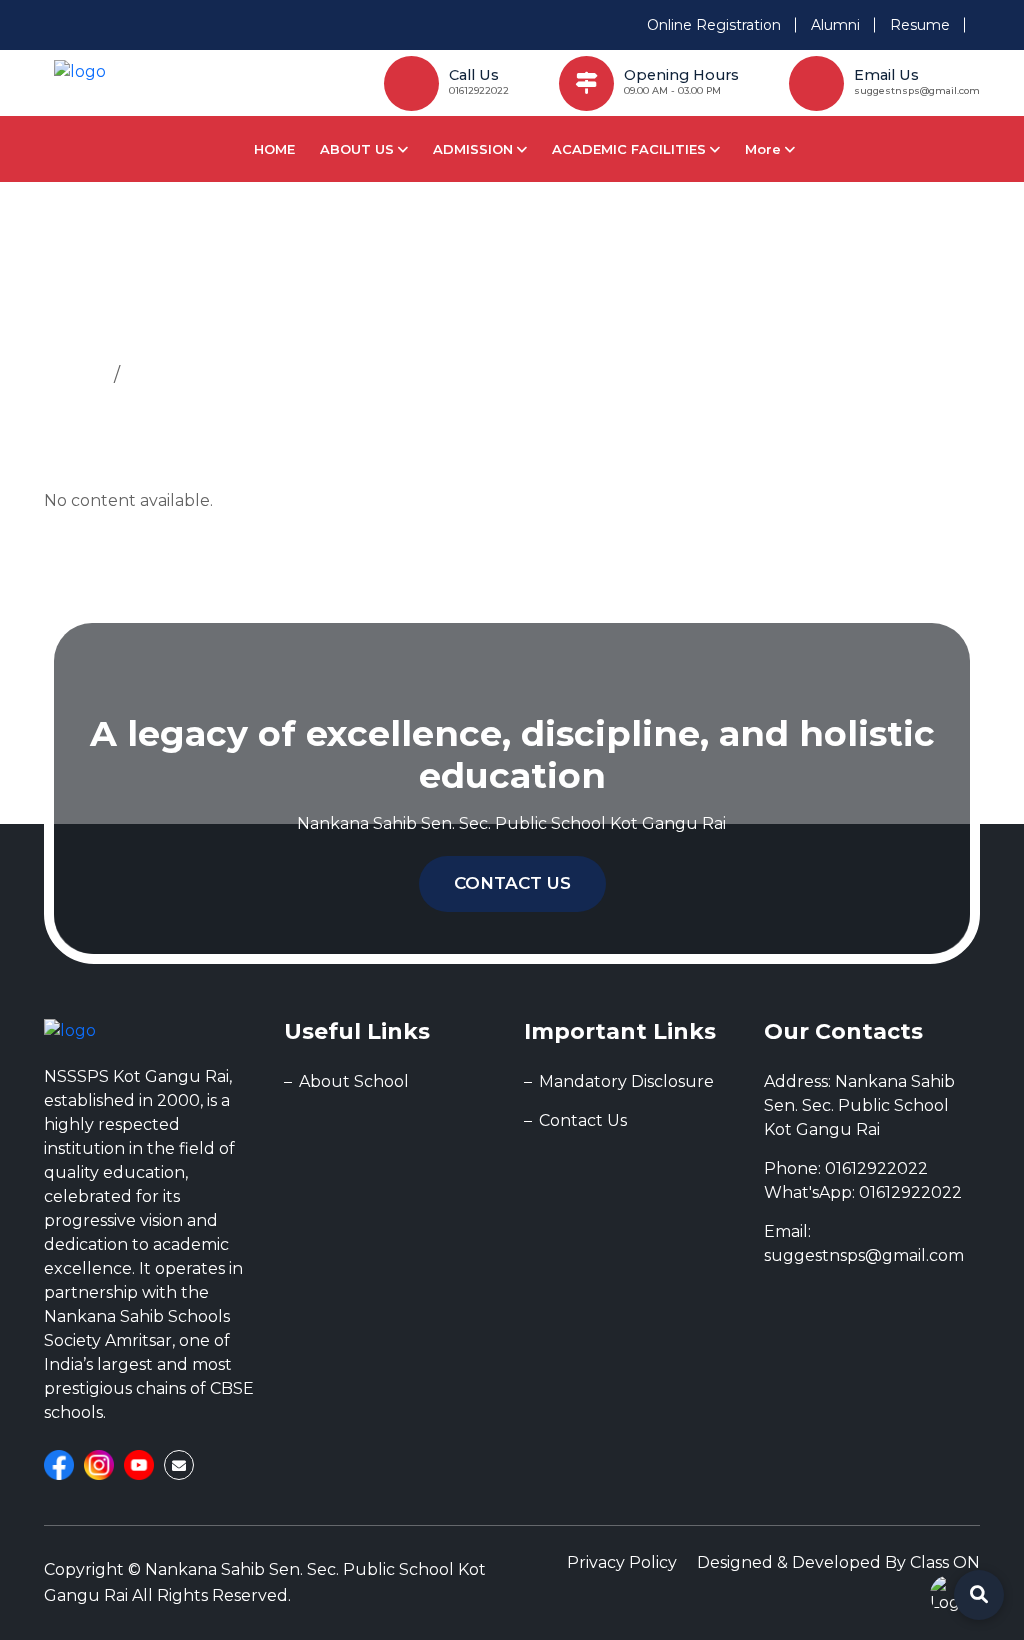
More (765, 149)
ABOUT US (359, 149)
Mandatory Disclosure (626, 1081)
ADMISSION (475, 149)
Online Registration (714, 25)
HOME (274, 149)
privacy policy (622, 1562)
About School (354, 1081)
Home (74, 375)
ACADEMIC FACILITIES (631, 149)
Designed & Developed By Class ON (838, 1562)
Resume (920, 25)
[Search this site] (979, 1595)
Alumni (835, 25)
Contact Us (512, 883)
